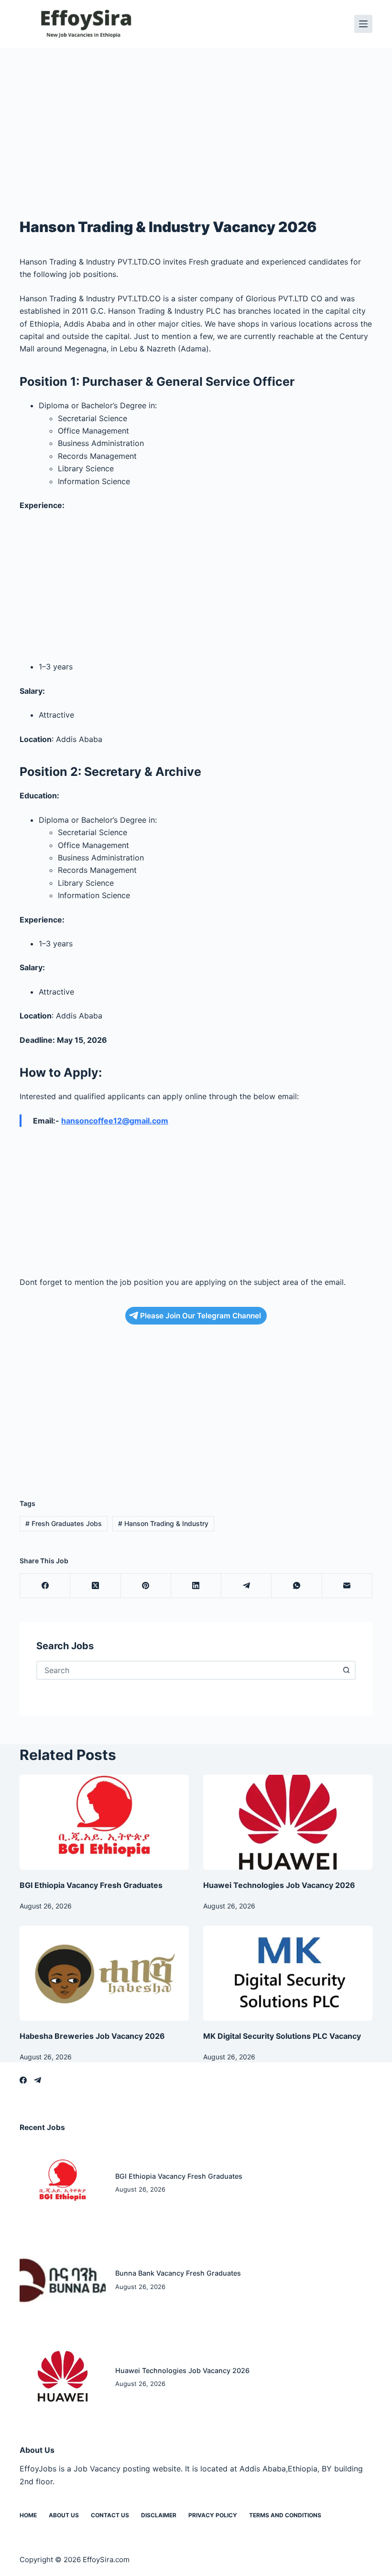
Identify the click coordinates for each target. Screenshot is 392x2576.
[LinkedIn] (196, 1586)
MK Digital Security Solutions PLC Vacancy (282, 2036)
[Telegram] (246, 1586)
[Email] (347, 1586)
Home (28, 2515)
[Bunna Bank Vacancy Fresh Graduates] (63, 2280)
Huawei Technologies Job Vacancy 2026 (279, 1885)
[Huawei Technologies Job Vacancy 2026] (288, 1822)
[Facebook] (45, 1586)
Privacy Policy (213, 2515)
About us (64, 2515)
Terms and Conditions (285, 2515)
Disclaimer (159, 2515)
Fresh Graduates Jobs (64, 1523)
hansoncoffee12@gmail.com (115, 1121)
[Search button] (346, 1670)
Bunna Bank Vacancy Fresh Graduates (178, 2273)
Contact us (110, 2515)
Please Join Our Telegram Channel (201, 1316)
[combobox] (187, 1670)
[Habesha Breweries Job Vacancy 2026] (104, 1973)
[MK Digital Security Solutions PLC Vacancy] (288, 1973)
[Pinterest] (146, 1586)
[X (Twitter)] (95, 1586)
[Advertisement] (196, 118)
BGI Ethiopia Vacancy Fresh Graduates (91, 1885)
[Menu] (363, 24)
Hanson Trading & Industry (163, 1523)
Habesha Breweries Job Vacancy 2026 (92, 2036)
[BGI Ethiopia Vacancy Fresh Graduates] (104, 1822)
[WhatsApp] (297, 1586)
